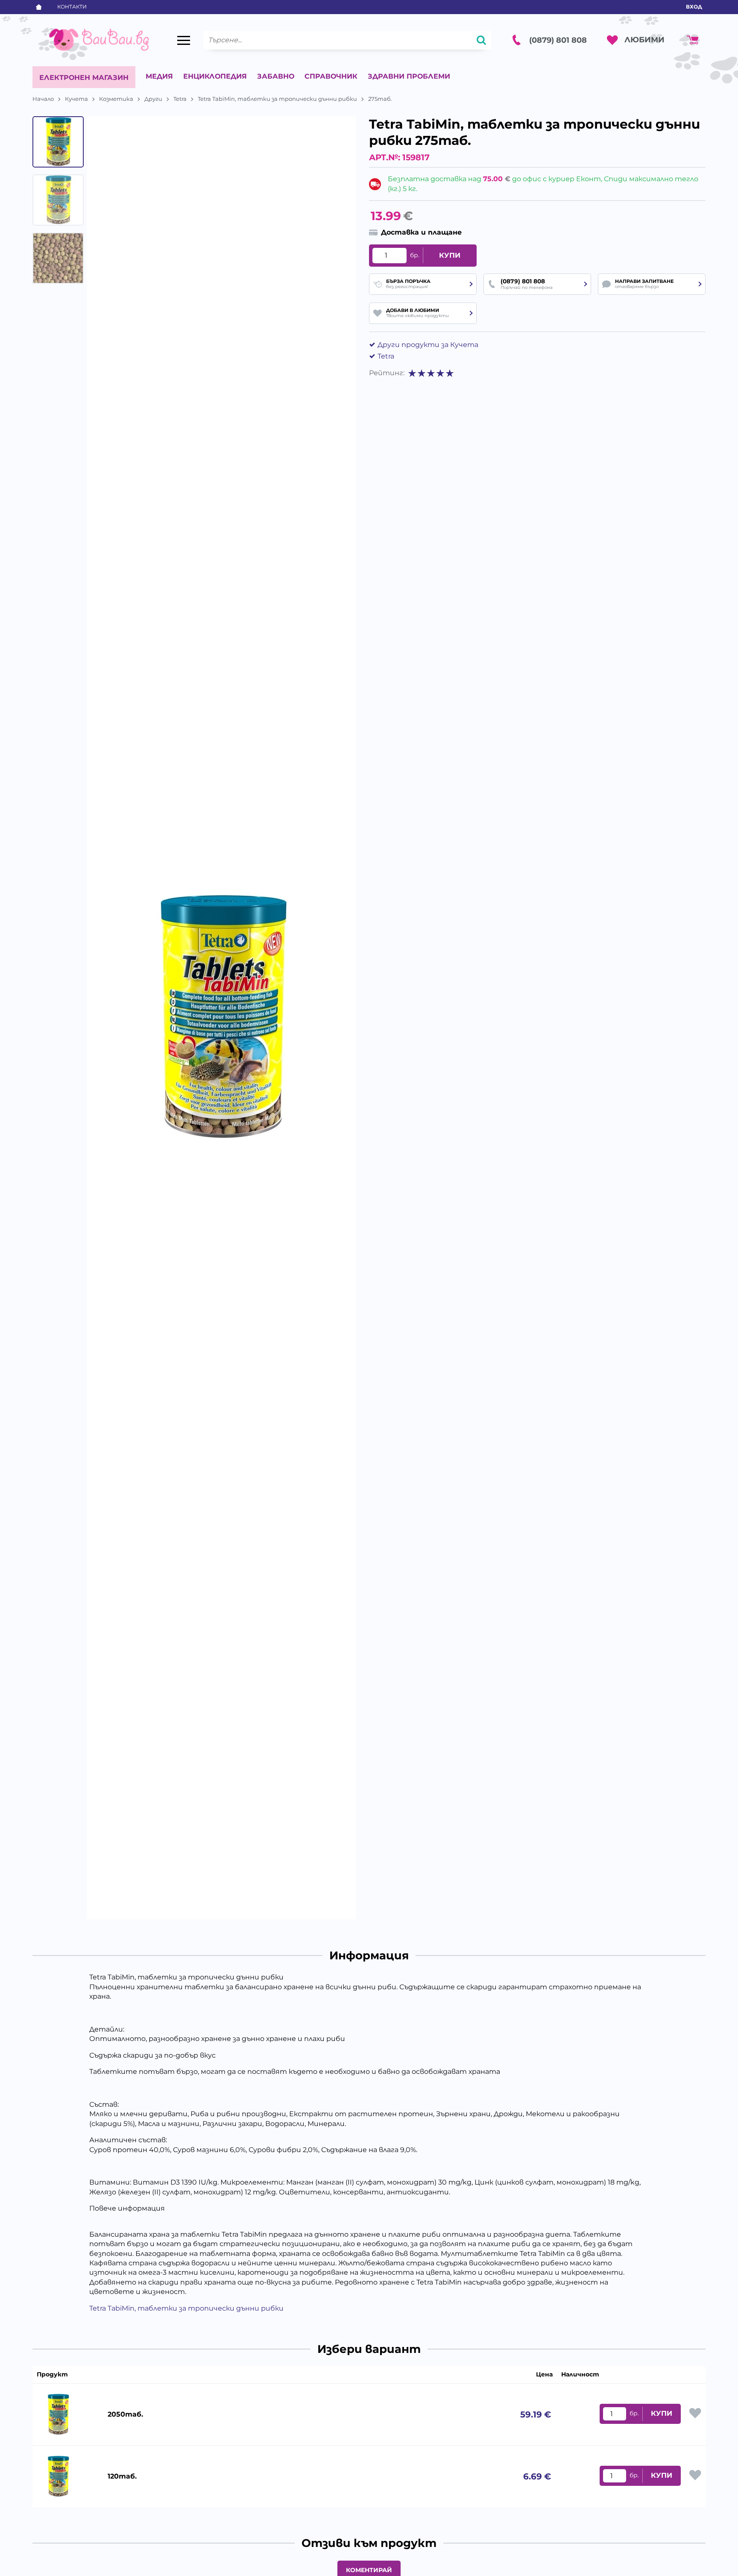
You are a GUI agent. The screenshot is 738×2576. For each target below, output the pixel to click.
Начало (43, 99)
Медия (159, 76)
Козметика (116, 99)
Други (153, 99)
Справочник (331, 76)
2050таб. (125, 2414)
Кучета (76, 99)
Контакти (72, 7)
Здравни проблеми (409, 76)
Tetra (180, 99)
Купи (450, 255)
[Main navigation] (184, 40)
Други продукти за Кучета (428, 345)
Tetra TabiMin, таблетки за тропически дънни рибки (277, 99)
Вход (694, 7)
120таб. (122, 2476)
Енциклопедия (215, 76)
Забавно (276, 76)
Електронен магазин (84, 78)
